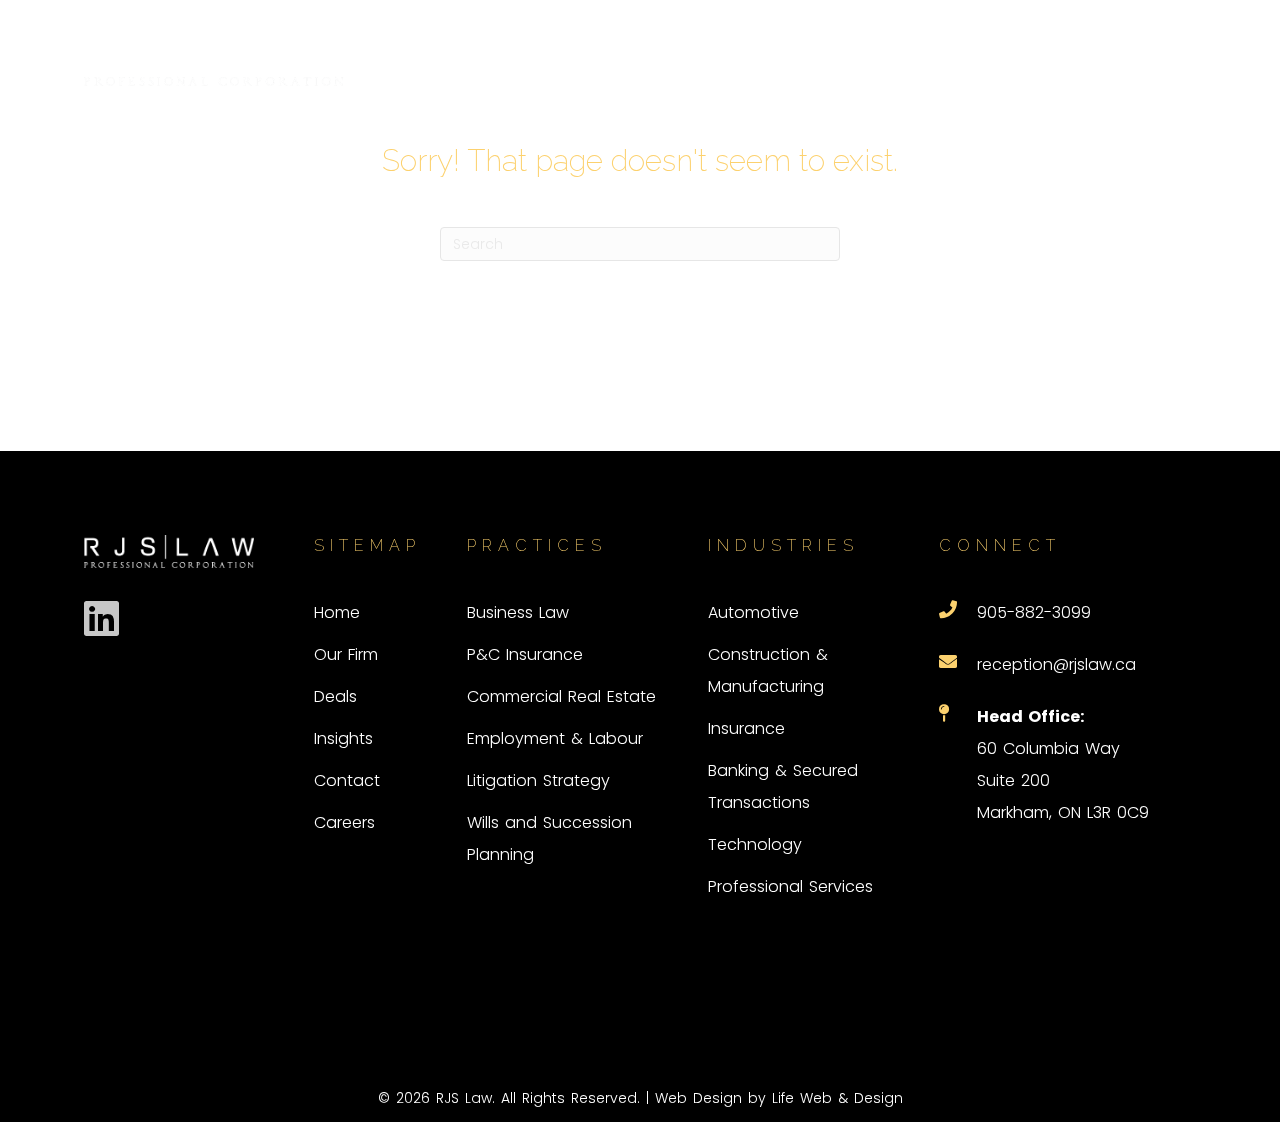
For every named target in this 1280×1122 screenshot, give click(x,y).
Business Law (518, 612)
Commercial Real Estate (561, 696)
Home (337, 612)
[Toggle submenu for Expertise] (931, 58)
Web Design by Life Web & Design (779, 1098)
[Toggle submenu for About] (815, 58)
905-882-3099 (1034, 612)
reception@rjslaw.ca (1056, 664)
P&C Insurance (525, 654)
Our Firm (346, 654)
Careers (344, 822)
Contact (347, 780)
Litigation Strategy (538, 780)
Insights (343, 738)
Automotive (753, 612)
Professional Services (790, 886)
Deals (335, 696)
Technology (755, 844)
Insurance (746, 728)
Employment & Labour (555, 738)
